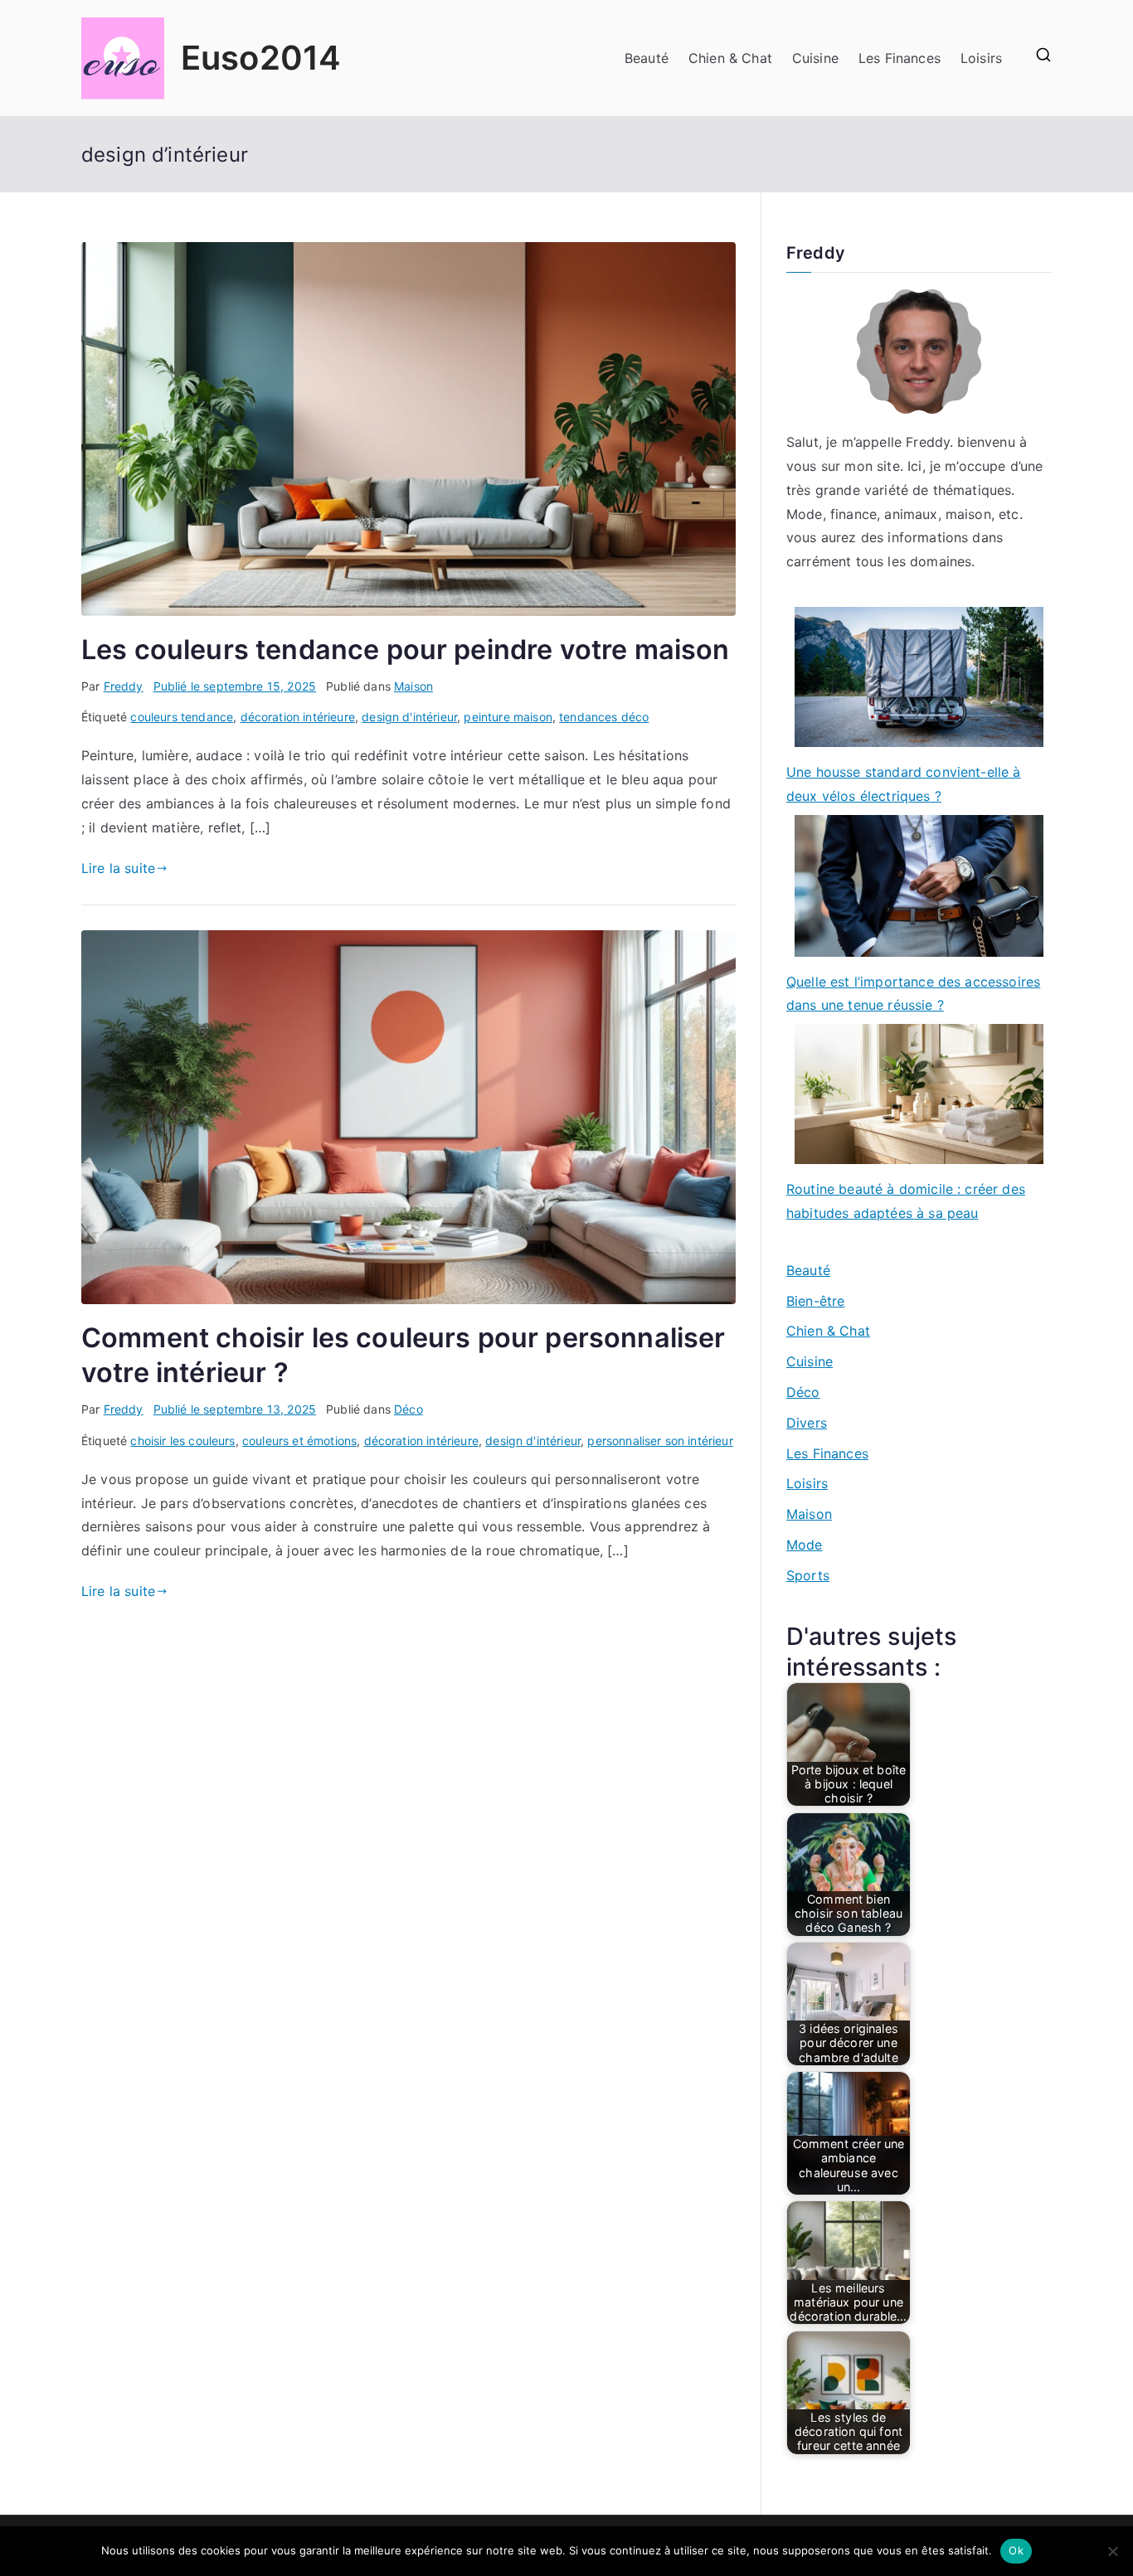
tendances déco (604, 717)
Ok (1016, 2550)
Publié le (235, 686)
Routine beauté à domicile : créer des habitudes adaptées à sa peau (906, 1201)
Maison (413, 686)
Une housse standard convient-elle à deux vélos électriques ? (904, 784)
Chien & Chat (730, 58)
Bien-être (815, 1301)
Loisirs (981, 58)
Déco (408, 1409)
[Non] (1112, 2551)
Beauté (647, 58)
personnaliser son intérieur (660, 1441)
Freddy (124, 686)
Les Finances (900, 58)
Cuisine (815, 58)
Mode (805, 1545)
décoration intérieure (298, 717)
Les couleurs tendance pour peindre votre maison (406, 650)
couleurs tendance (182, 717)
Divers (807, 1423)
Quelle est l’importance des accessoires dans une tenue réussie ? (913, 994)
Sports (808, 1575)
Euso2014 (261, 58)
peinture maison (508, 717)
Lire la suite (118, 868)
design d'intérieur (409, 717)
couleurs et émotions (299, 1441)
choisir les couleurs (182, 1441)
